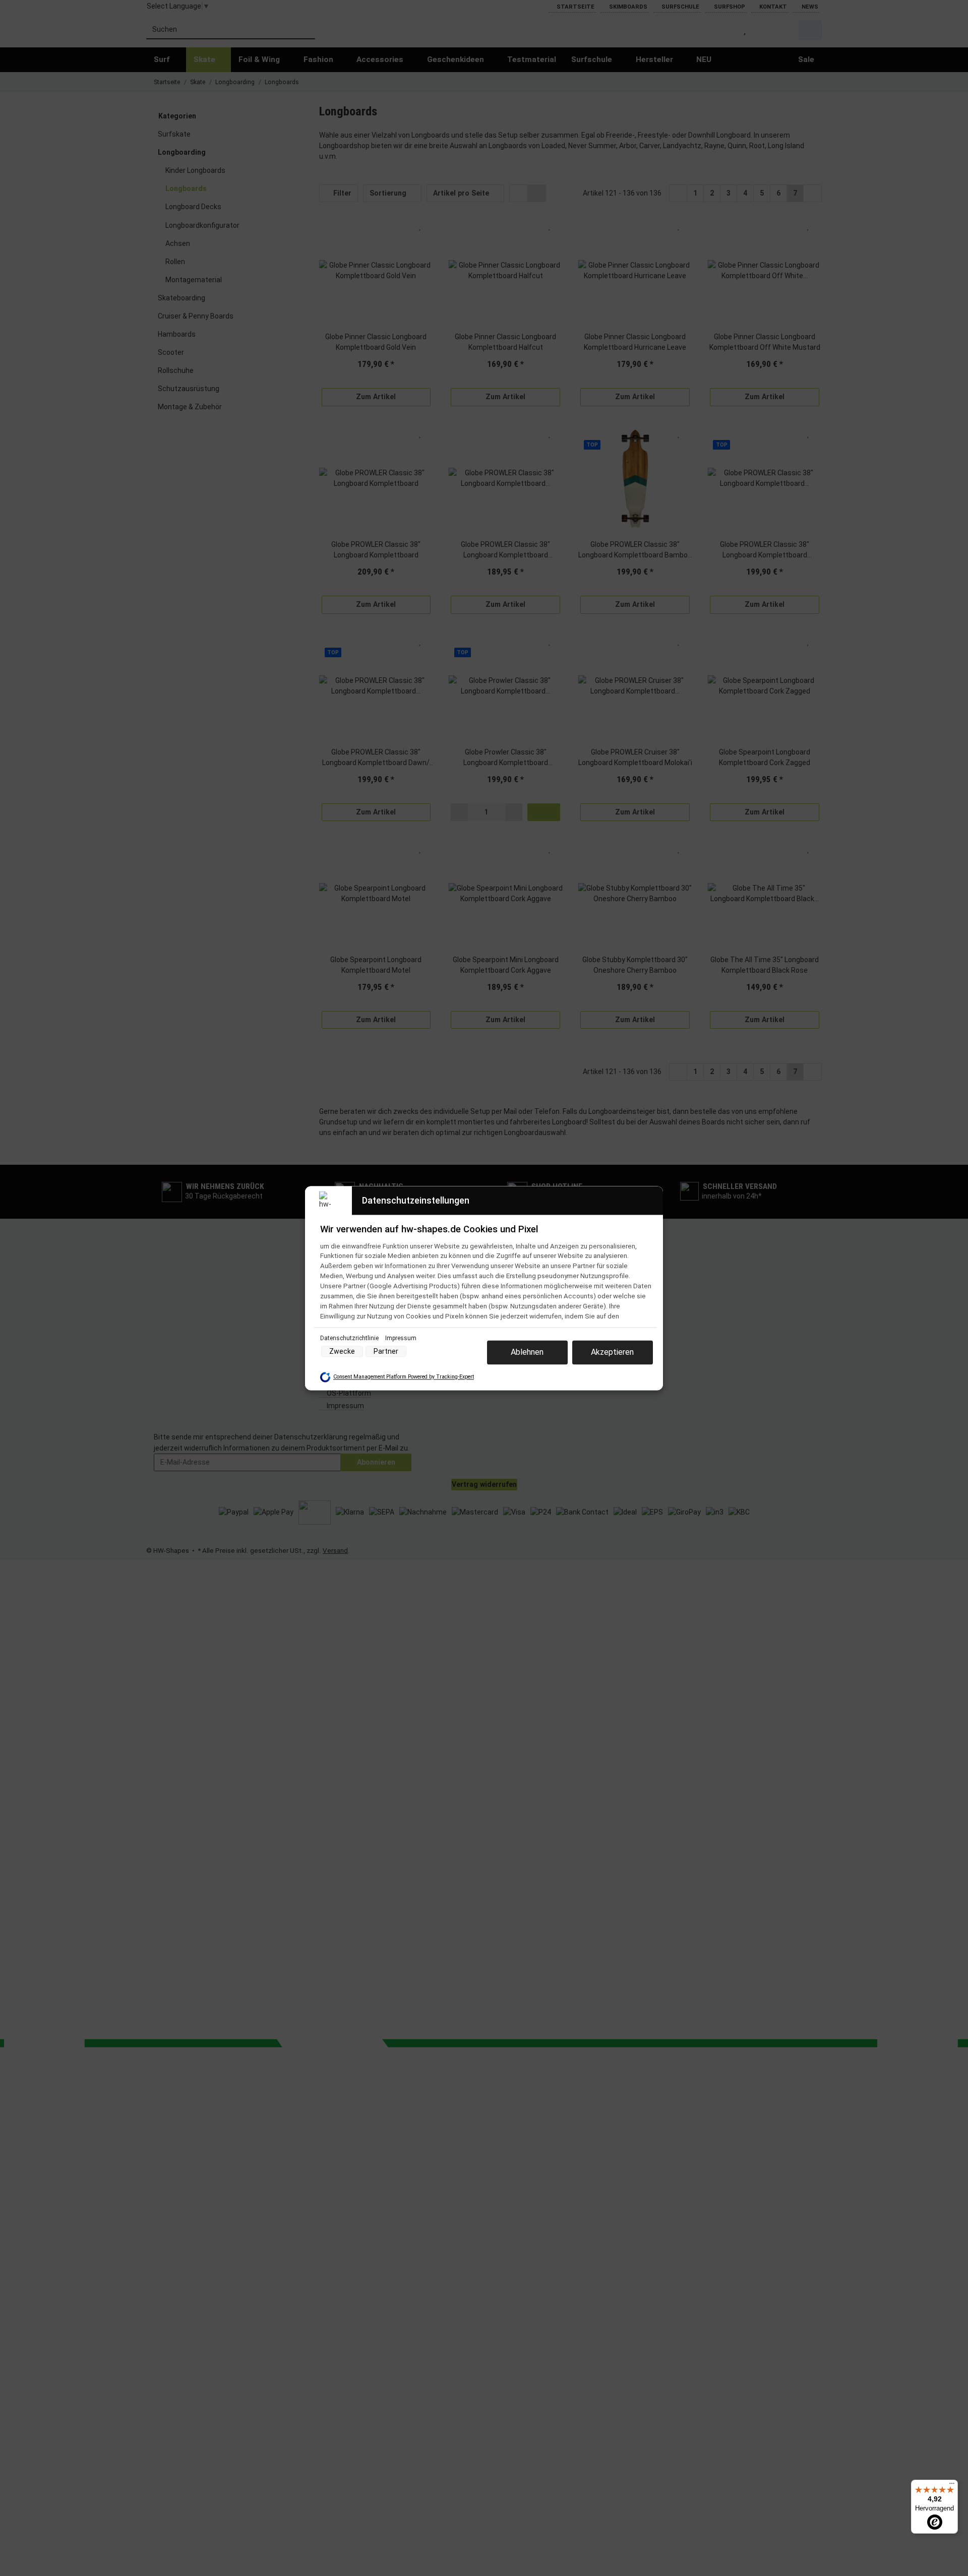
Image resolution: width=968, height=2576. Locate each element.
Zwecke (342, 1351)
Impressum (401, 1338)
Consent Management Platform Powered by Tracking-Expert (404, 1377)
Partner (386, 1351)
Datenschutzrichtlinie (350, 1338)
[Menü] (952, 2486)
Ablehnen (527, 1352)
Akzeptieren (612, 1352)
